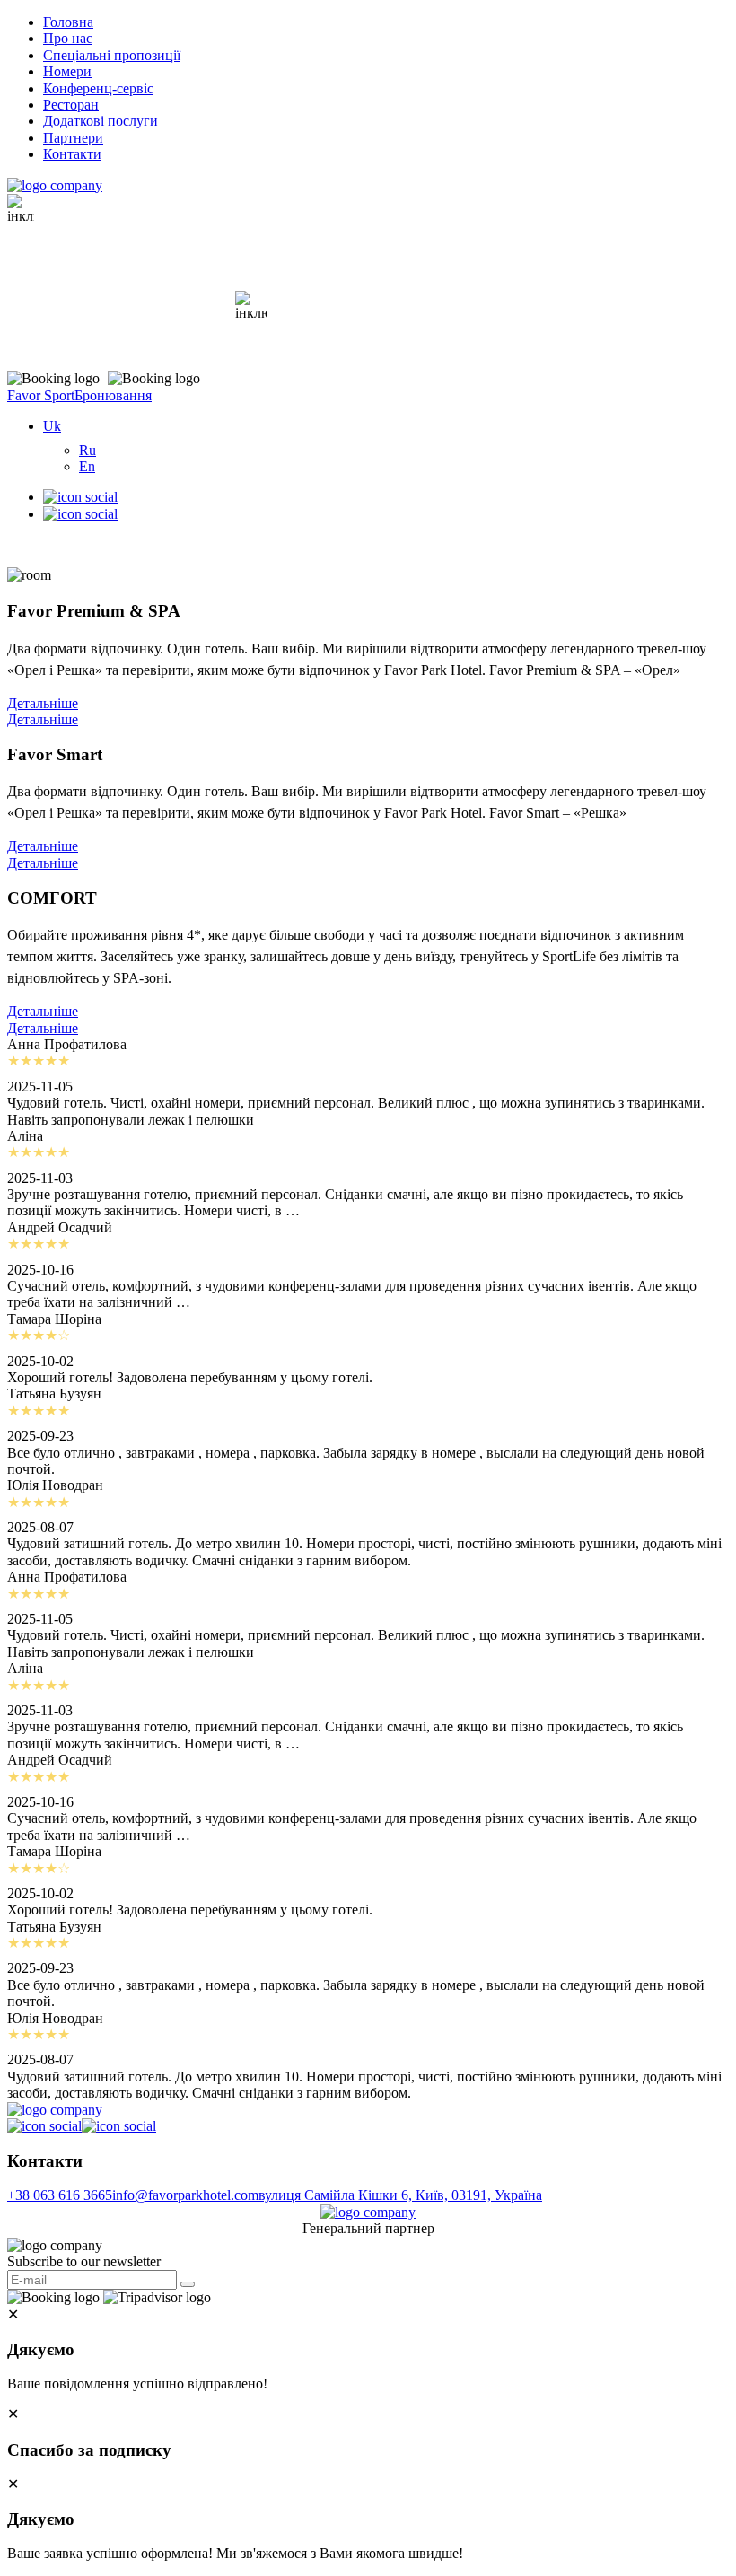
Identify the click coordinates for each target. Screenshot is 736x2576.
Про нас (68, 38)
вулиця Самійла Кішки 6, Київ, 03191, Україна (400, 2195)
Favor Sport (41, 395)
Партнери (73, 138)
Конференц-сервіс (98, 88)
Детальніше (43, 703)
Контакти (72, 154)
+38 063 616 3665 (60, 2195)
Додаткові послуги (101, 121)
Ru (88, 450)
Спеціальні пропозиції (112, 55)
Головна (68, 22)
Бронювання (113, 395)
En (87, 466)
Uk (52, 426)
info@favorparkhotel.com (185, 2195)
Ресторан (71, 105)
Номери (67, 71)
